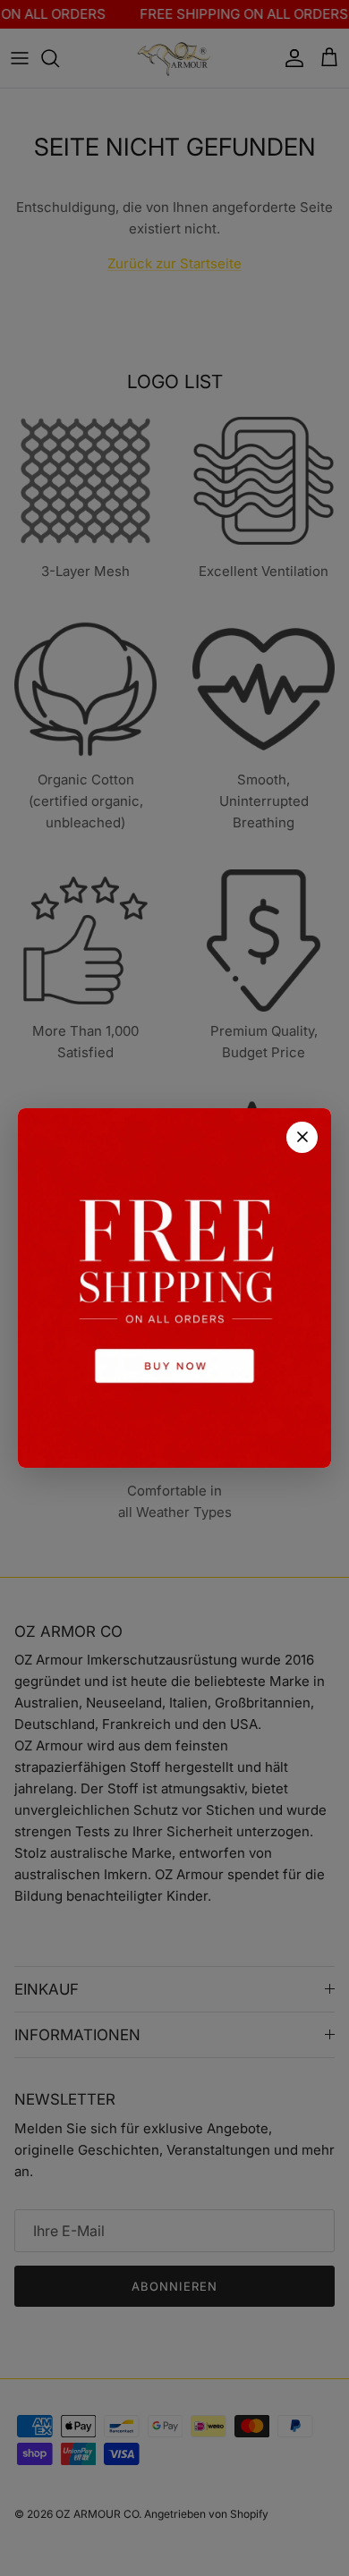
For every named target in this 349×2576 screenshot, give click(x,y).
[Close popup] (302, 1137)
